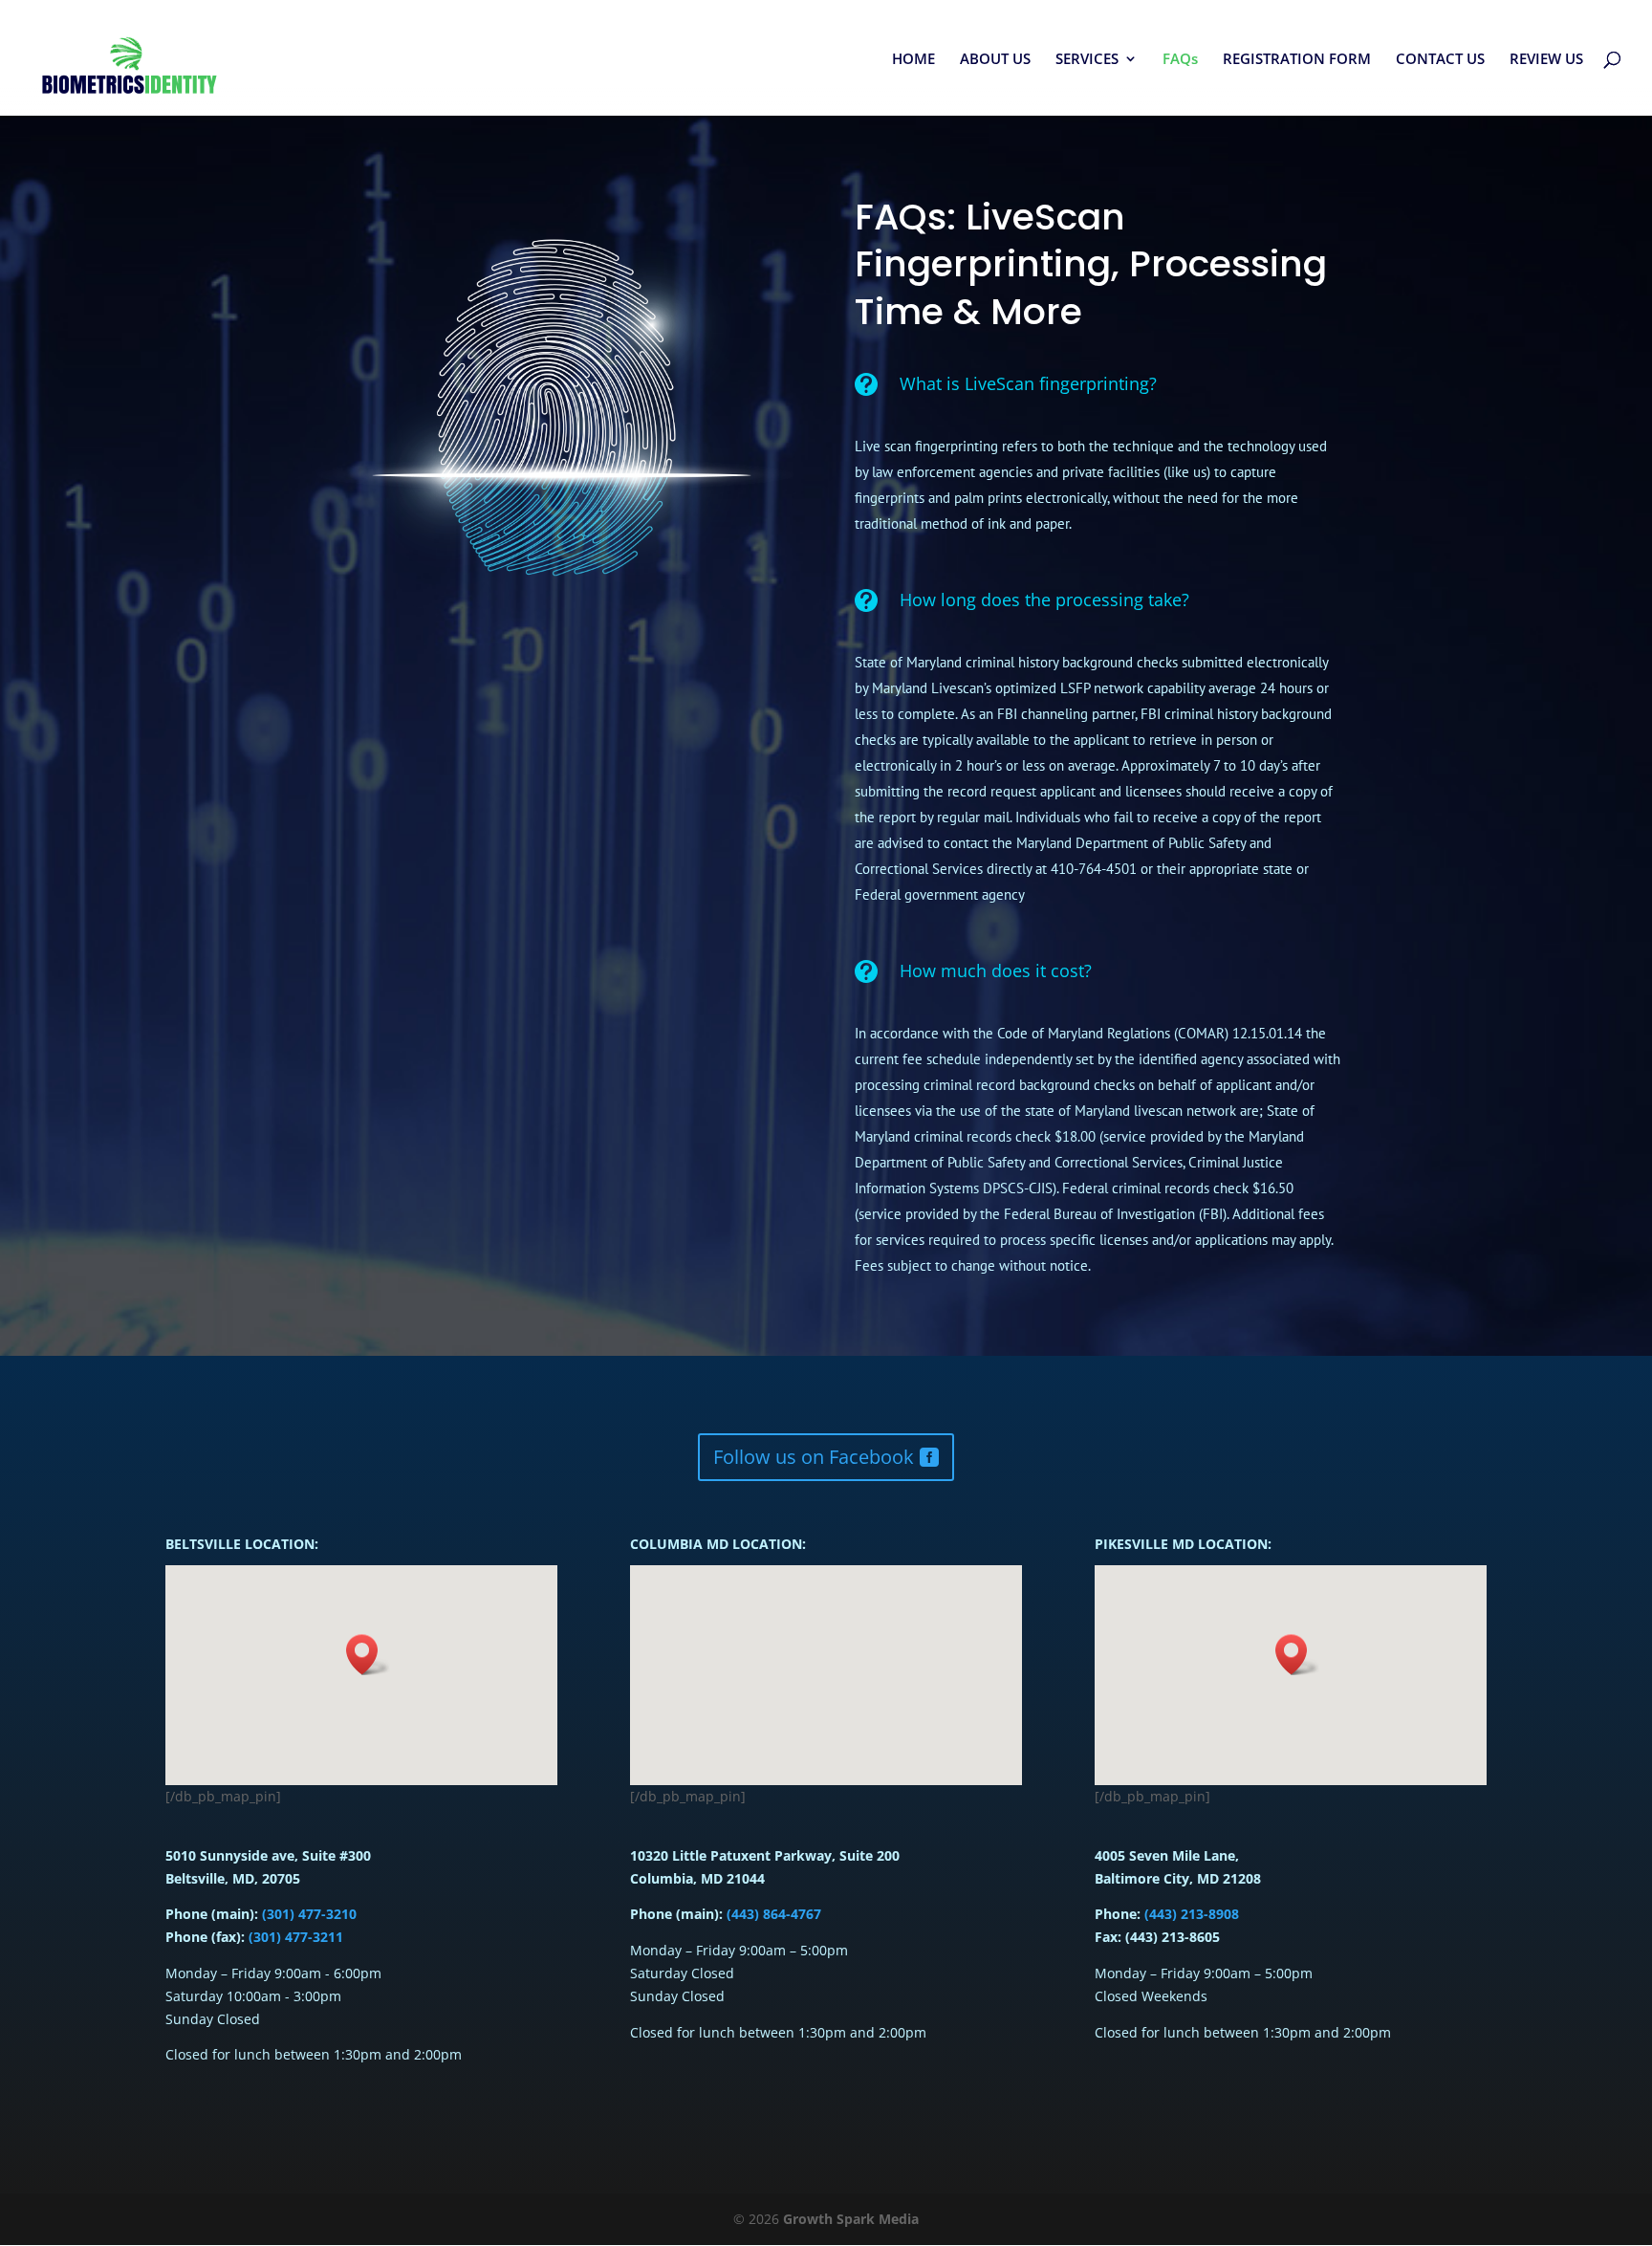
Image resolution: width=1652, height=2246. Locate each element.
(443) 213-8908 (1192, 1914)
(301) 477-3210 (307, 1914)
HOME (913, 60)
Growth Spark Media (851, 2219)
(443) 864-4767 (772, 1914)
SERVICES (1087, 60)
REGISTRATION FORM (1297, 60)
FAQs (1180, 60)
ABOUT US (995, 60)
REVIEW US (1546, 60)
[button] (1297, 1655)
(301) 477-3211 (296, 1937)
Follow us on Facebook (814, 1457)
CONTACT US (1440, 60)
